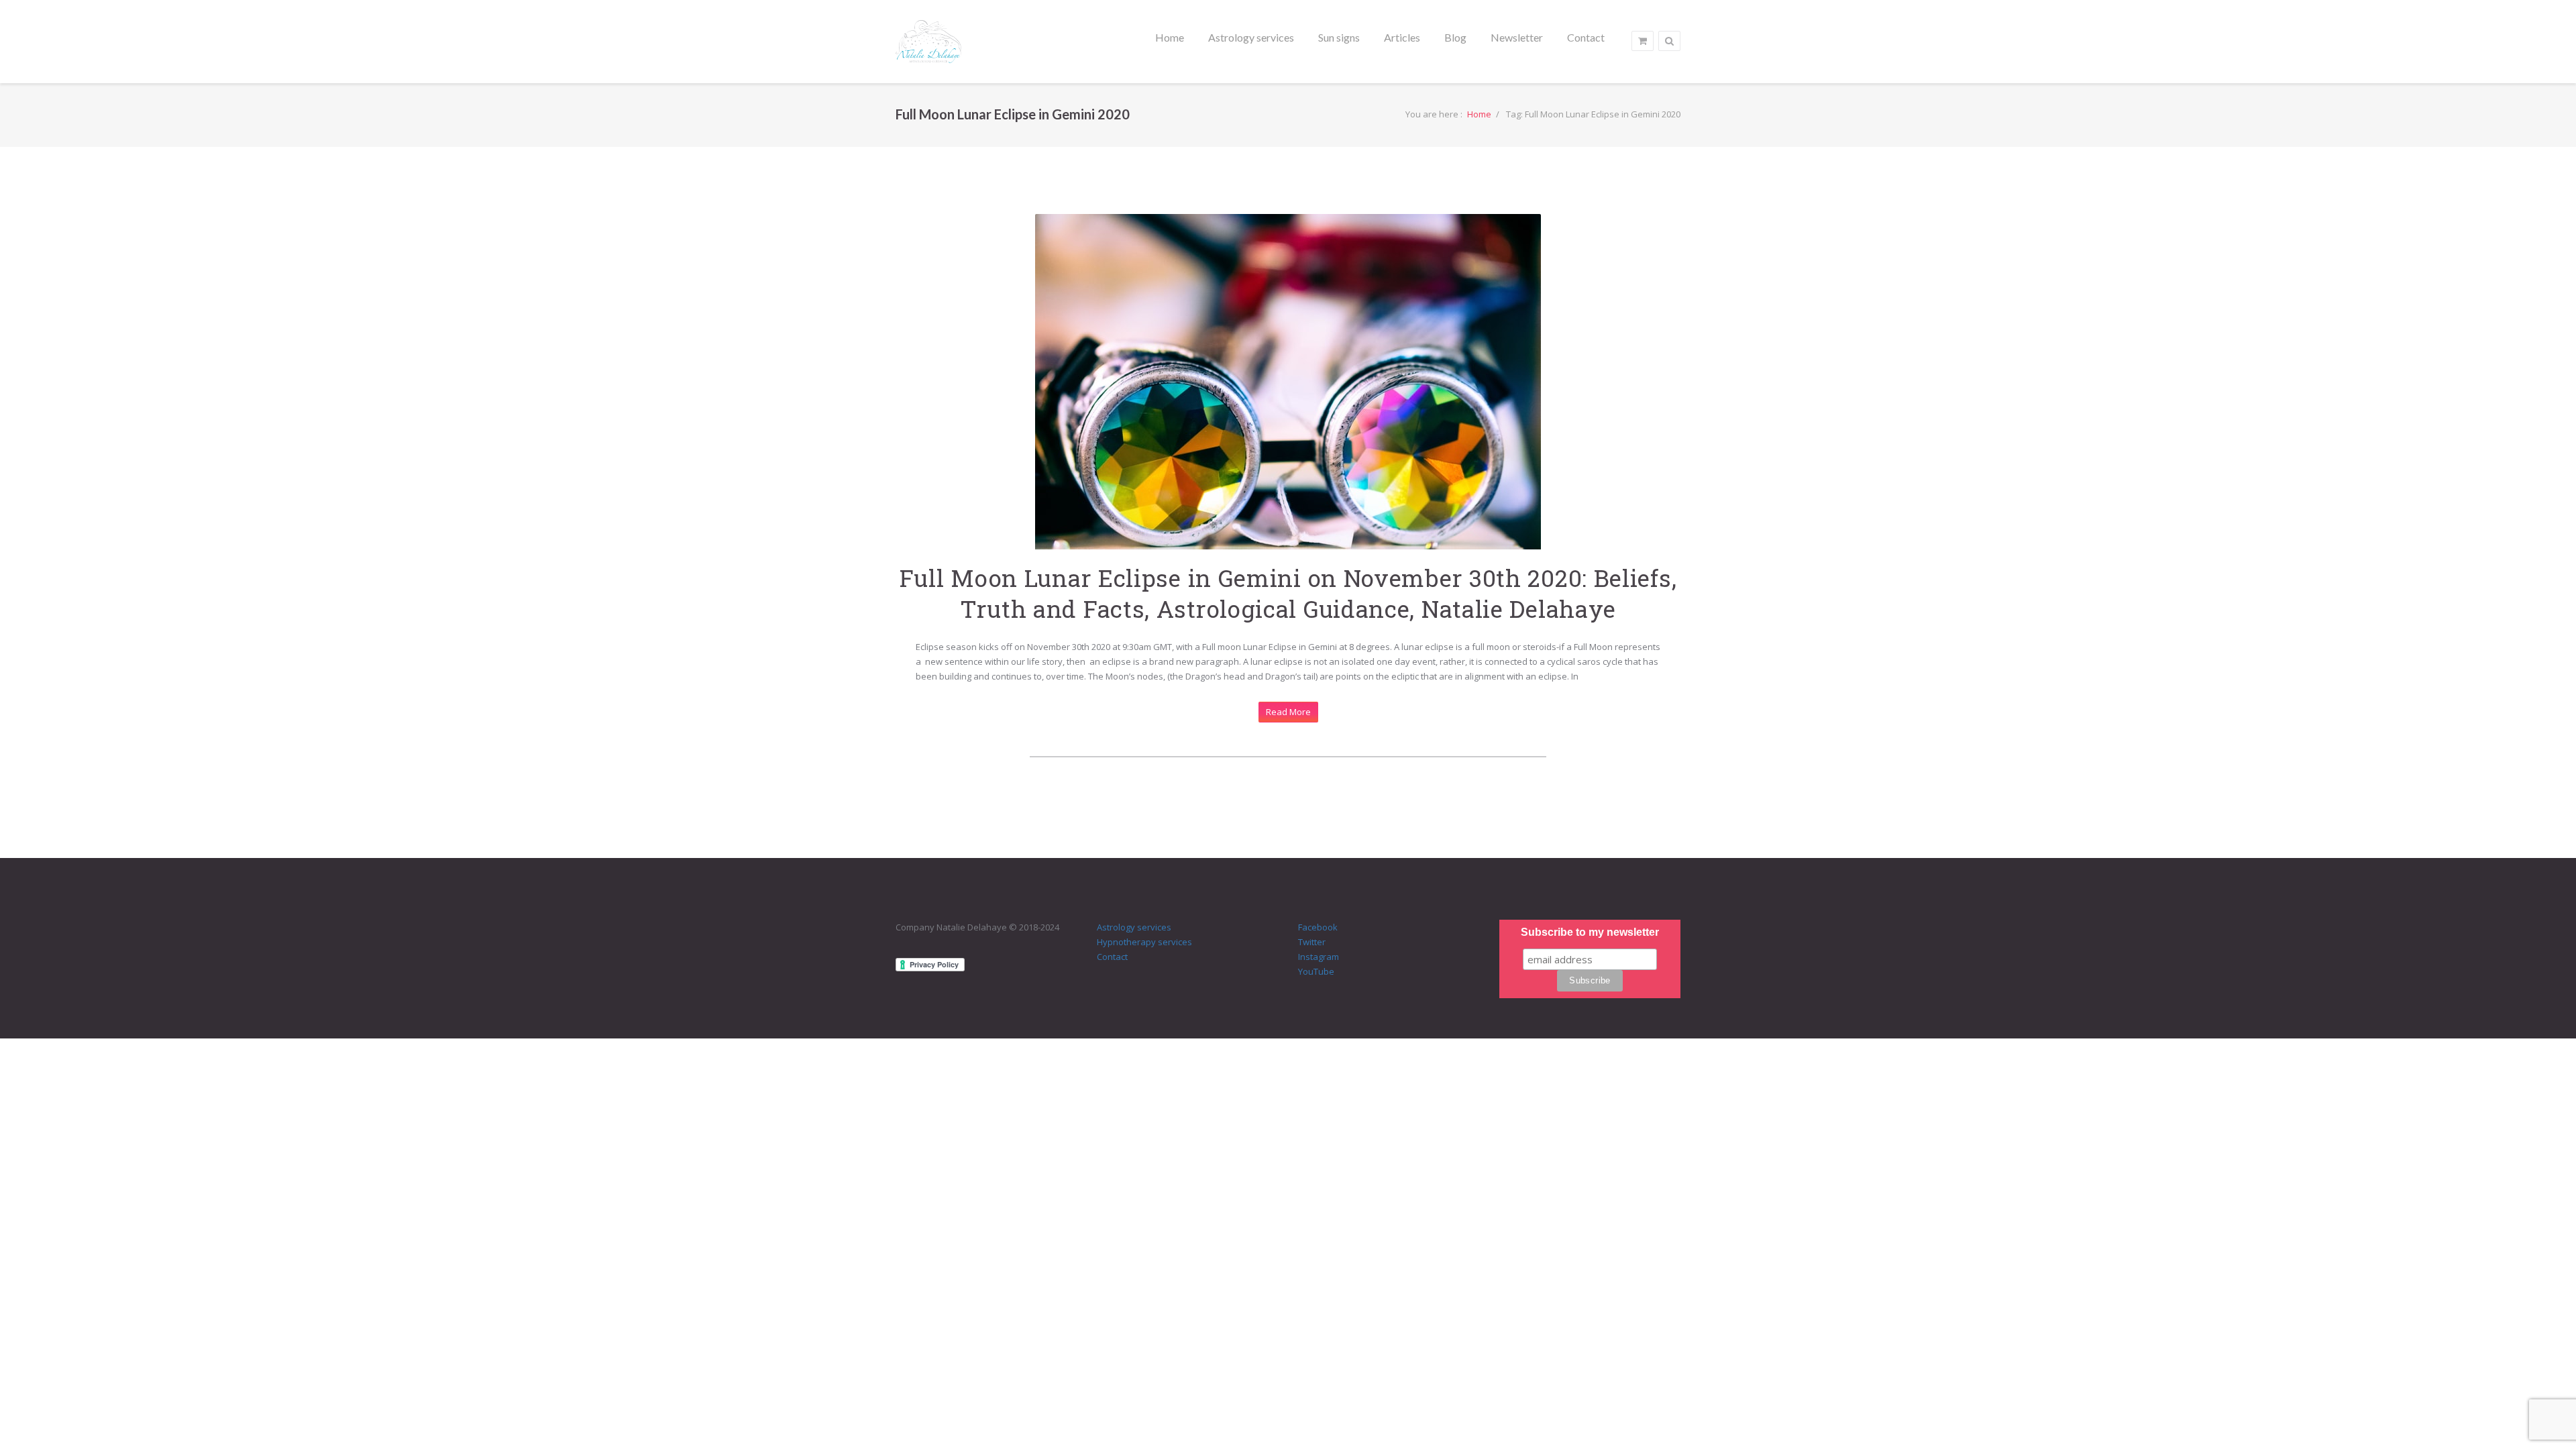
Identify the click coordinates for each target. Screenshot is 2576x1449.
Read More (1288, 712)
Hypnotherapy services (1144, 942)
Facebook (1318, 927)
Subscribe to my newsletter (1590, 932)
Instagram (1319, 957)
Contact (1112, 957)
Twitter (1312, 942)
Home (1479, 114)
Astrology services (1134, 927)
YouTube (1316, 971)
